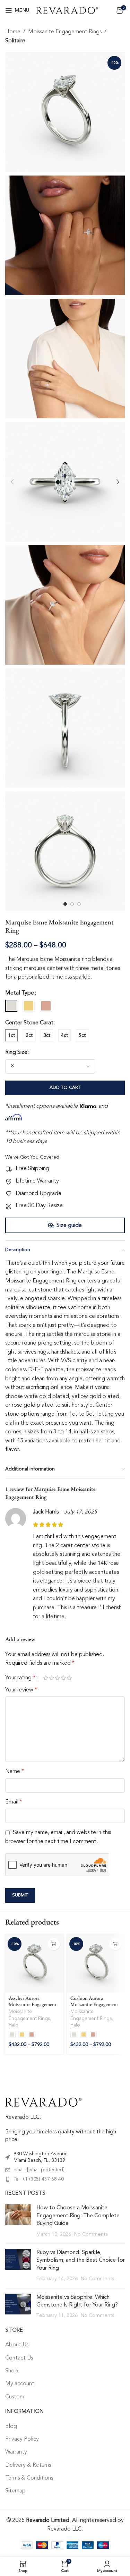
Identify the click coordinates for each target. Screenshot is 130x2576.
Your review (21, 1690)
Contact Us (19, 2358)
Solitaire (15, 41)
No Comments (91, 2234)
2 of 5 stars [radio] (51, 1678)
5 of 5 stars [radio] (69, 1678)
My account (20, 2384)
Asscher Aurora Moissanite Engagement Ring (33, 2004)
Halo (14, 2025)
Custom (15, 2397)
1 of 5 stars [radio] (46, 1678)
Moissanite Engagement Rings (65, 32)
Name (15, 1772)
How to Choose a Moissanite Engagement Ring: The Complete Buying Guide (78, 2216)
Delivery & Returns (28, 2465)
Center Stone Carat (29, 1023)
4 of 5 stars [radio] (63, 1678)
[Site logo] (67, 10)
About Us (17, 2345)
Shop (12, 2371)
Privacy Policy (22, 2439)
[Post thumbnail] (18, 2221)
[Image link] (43, 2102)
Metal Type (20, 993)
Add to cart (65, 1088)
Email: (39, 2170)
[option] (65, 904)
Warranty (16, 2452)
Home (13, 32)
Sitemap (15, 2491)
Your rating (20, 1678)
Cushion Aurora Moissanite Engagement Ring (94, 2004)
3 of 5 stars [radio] (57, 1678)
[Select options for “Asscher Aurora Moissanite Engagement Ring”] (54, 1944)
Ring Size (16, 1052)
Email (14, 1802)
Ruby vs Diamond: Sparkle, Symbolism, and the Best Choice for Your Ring (81, 2261)
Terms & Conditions (29, 2478)
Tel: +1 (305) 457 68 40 (39, 2179)
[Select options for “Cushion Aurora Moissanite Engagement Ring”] (115, 1944)
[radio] (11, 1006)
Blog (11, 2426)
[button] (12, 482)
